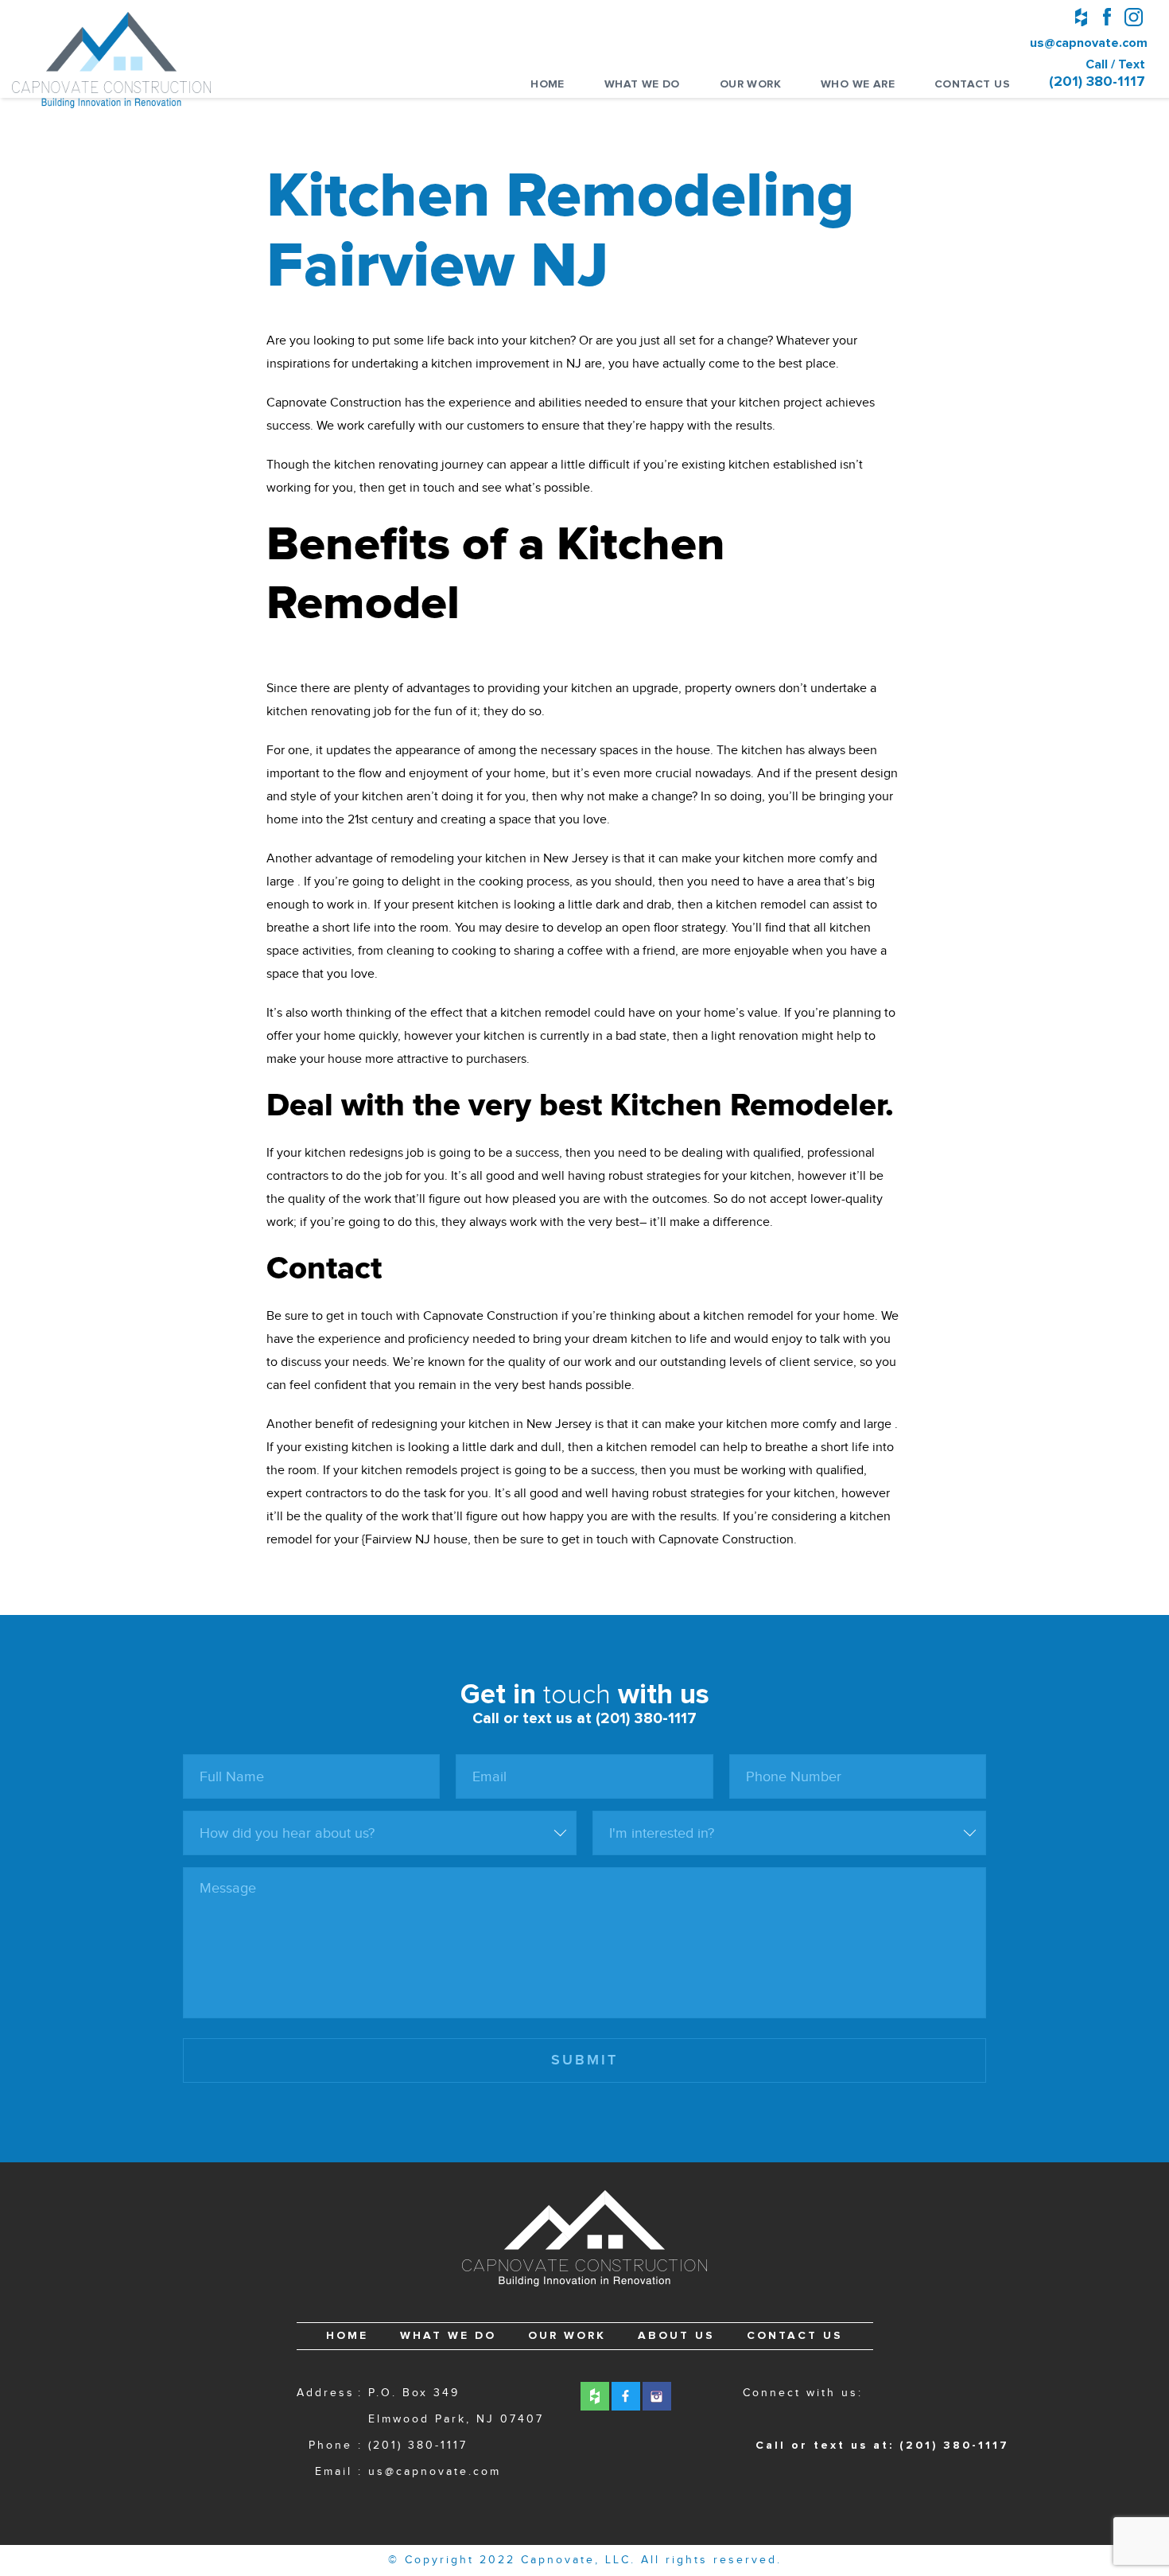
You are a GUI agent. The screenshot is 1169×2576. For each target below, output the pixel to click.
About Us (676, 2336)
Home (548, 84)
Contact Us (972, 84)
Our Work (750, 84)
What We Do (642, 84)
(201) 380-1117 (418, 2446)
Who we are (858, 84)
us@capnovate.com (1087, 43)
